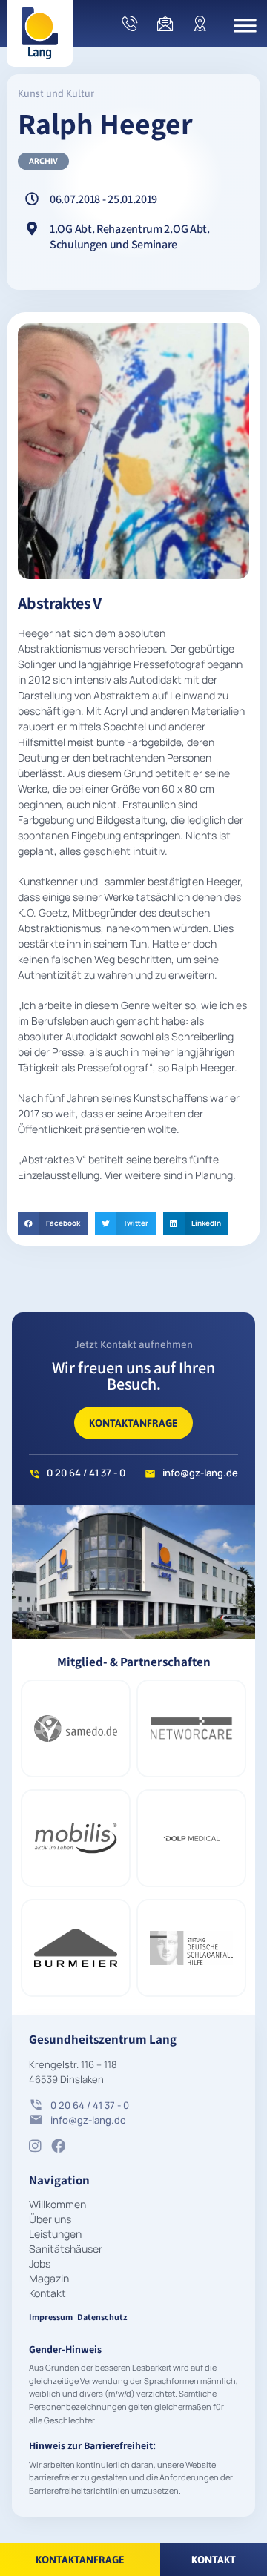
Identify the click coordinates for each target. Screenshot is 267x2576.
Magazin (49, 2278)
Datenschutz (102, 2317)
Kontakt (47, 2293)
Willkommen (57, 2204)
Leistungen (55, 2234)
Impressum (51, 2317)
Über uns (50, 2219)
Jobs (40, 2263)
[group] (73, 1728)
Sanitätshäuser (66, 2249)
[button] (53, 1223)
